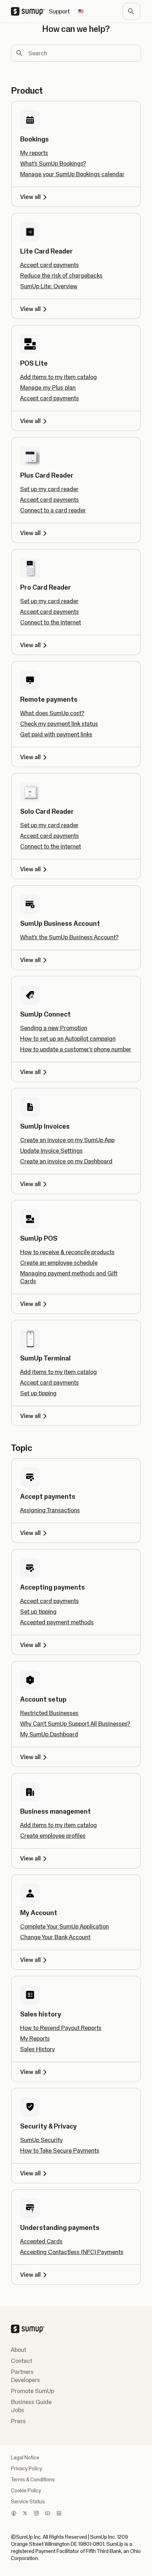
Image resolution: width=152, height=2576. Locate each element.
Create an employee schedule (59, 1263)
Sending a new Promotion (54, 1028)
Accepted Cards (41, 2241)
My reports (34, 153)
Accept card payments (49, 265)
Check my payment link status (59, 724)
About (19, 2350)
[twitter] (25, 2514)
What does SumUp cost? (52, 713)
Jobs (17, 2410)
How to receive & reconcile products (67, 1252)
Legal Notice (25, 2458)
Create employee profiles (53, 1836)
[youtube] (48, 2514)
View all (30, 197)
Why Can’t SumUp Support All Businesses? (75, 1724)
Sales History (37, 2049)
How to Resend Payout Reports (61, 2028)
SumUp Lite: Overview (49, 286)
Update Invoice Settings (51, 1151)
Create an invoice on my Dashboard (66, 1161)
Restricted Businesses (49, 1713)
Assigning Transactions (50, 1510)
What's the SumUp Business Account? (69, 937)
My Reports (35, 2038)
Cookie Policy (26, 2491)
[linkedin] (59, 2514)
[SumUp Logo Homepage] (30, 11)
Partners (22, 2372)
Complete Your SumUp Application (65, 1926)
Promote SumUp (33, 2391)
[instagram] (36, 2514)
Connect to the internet (51, 622)
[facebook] (14, 2514)
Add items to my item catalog (59, 377)
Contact (22, 2361)
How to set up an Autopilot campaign (68, 1039)
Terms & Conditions (33, 2480)
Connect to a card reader (53, 510)
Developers (25, 2380)
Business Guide (31, 2402)
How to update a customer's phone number (76, 1049)
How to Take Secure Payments (60, 2151)
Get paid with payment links (56, 734)
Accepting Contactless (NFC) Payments (72, 2252)
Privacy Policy (27, 2469)
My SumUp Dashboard (49, 1734)
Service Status (28, 2502)
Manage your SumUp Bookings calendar (72, 174)
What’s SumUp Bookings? (53, 163)
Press (18, 2421)
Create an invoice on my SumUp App (67, 1140)
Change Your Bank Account (55, 1937)
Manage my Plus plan (48, 388)
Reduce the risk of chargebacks (61, 276)
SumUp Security (41, 2140)
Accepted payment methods (57, 1622)
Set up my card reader (49, 489)
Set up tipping (38, 1393)
